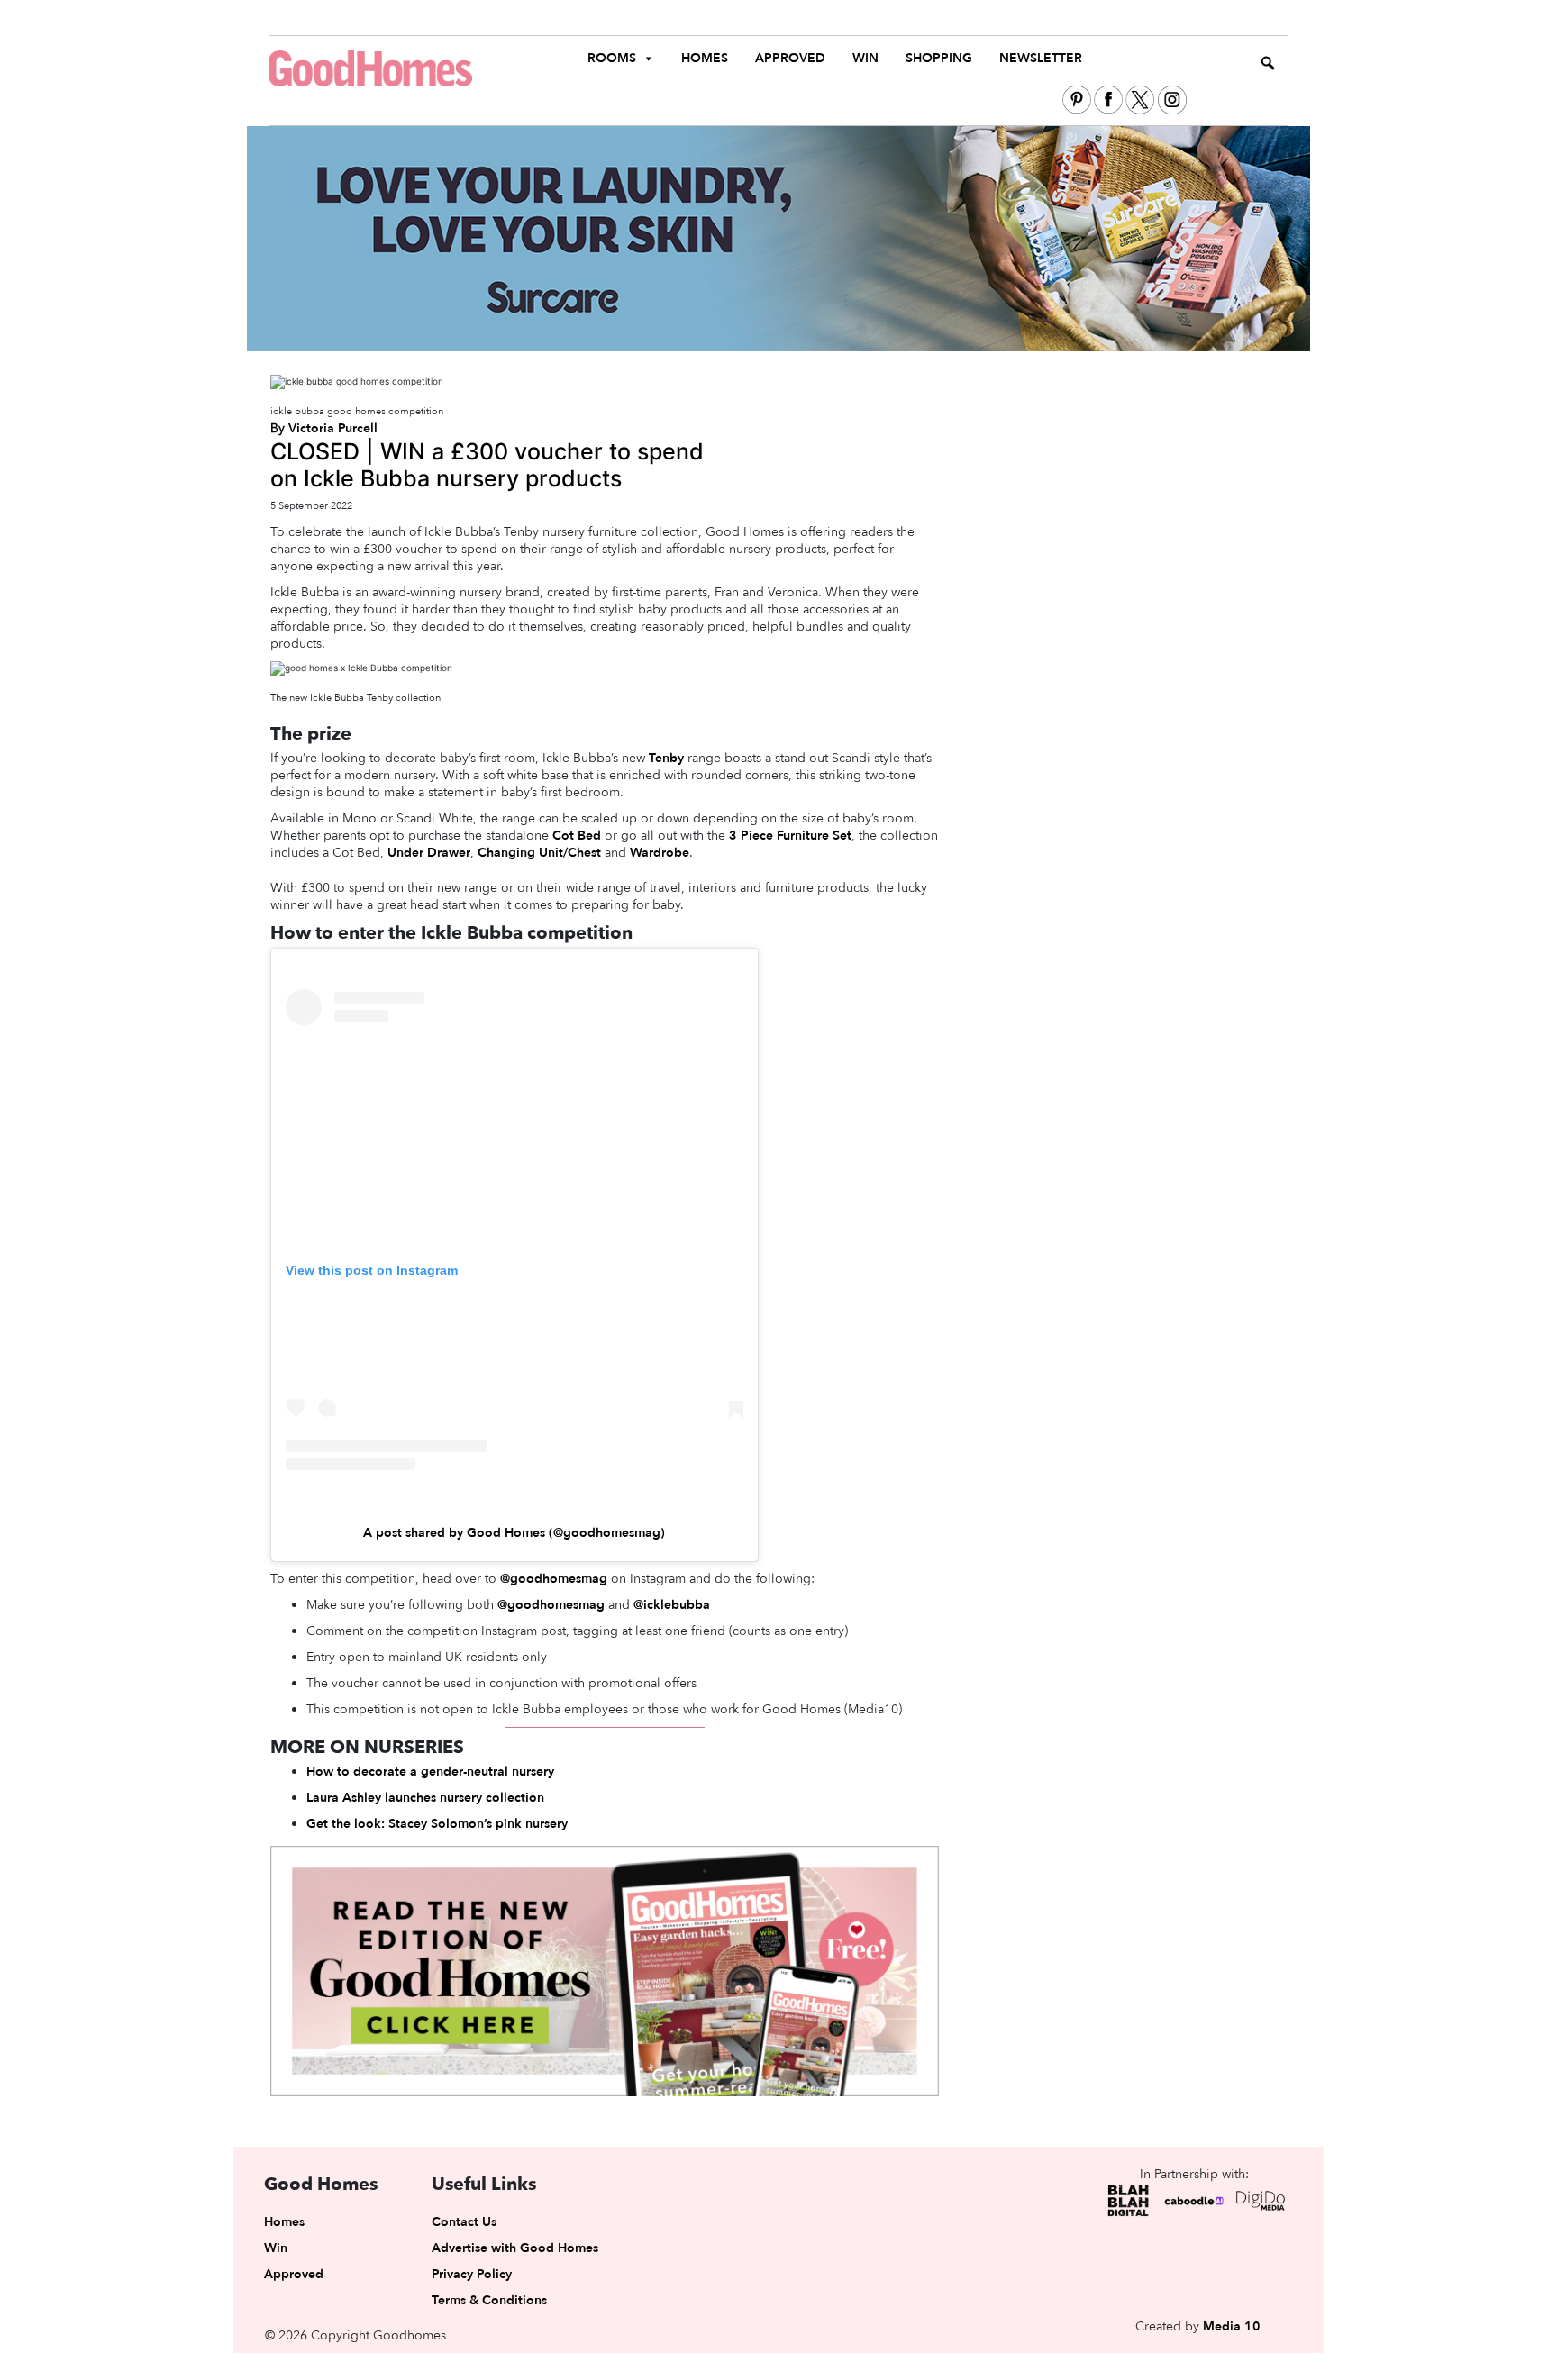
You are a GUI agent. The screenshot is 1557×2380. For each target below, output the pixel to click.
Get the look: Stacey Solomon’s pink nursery (437, 1824)
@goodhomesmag (554, 1579)
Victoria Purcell (333, 428)
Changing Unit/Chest (539, 853)
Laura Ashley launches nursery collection (425, 1798)
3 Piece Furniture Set (790, 836)
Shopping (939, 58)
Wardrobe (660, 853)
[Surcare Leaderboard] (778, 238)
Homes (705, 58)
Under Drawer (429, 853)
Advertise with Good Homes (515, 2248)
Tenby (666, 758)
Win (865, 58)
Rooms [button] (612, 58)
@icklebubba (672, 1605)
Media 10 (1232, 2326)
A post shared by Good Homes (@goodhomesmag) (514, 1533)
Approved (790, 58)
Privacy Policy (472, 2274)
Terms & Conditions (489, 2300)
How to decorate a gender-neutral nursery (430, 1771)
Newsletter (1041, 58)
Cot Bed (577, 836)
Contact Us (464, 2222)
